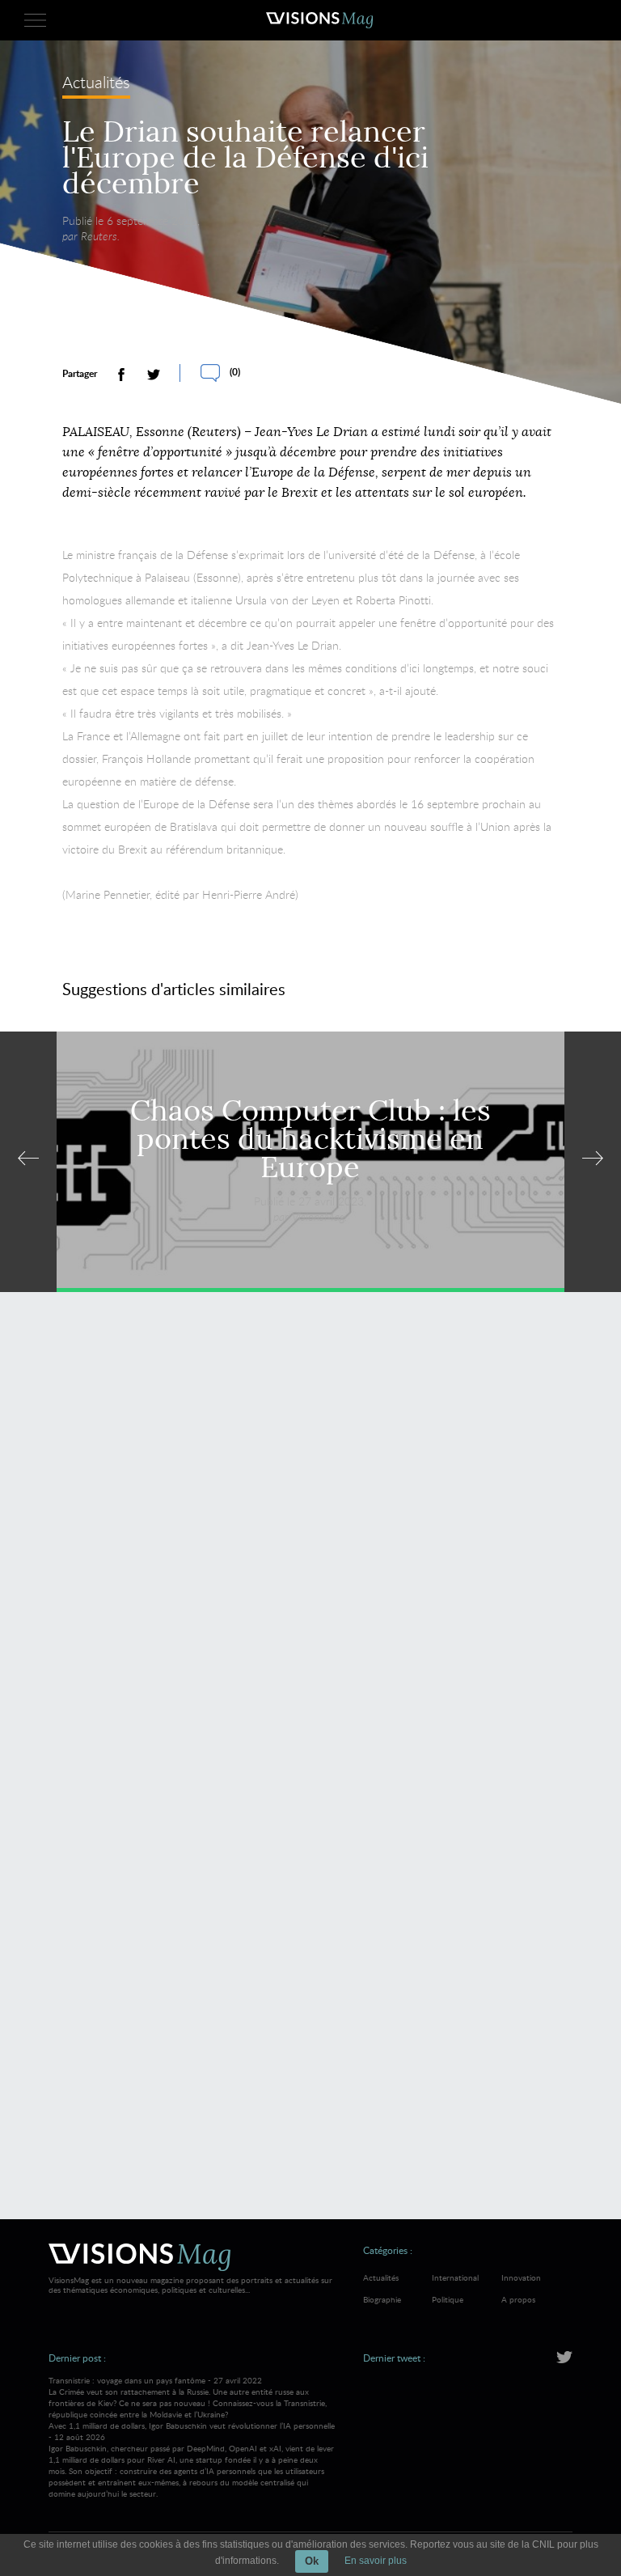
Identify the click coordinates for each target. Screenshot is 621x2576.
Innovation (521, 2277)
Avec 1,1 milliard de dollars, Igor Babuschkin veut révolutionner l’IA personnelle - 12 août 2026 (192, 2459)
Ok (312, 2561)
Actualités (96, 84)
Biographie (382, 2299)
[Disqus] (310, 1539)
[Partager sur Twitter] (154, 375)
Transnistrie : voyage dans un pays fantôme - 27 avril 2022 (188, 2397)
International (455, 2277)
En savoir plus (376, 2561)
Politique (448, 2299)
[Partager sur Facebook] (121, 375)
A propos (518, 2299)
